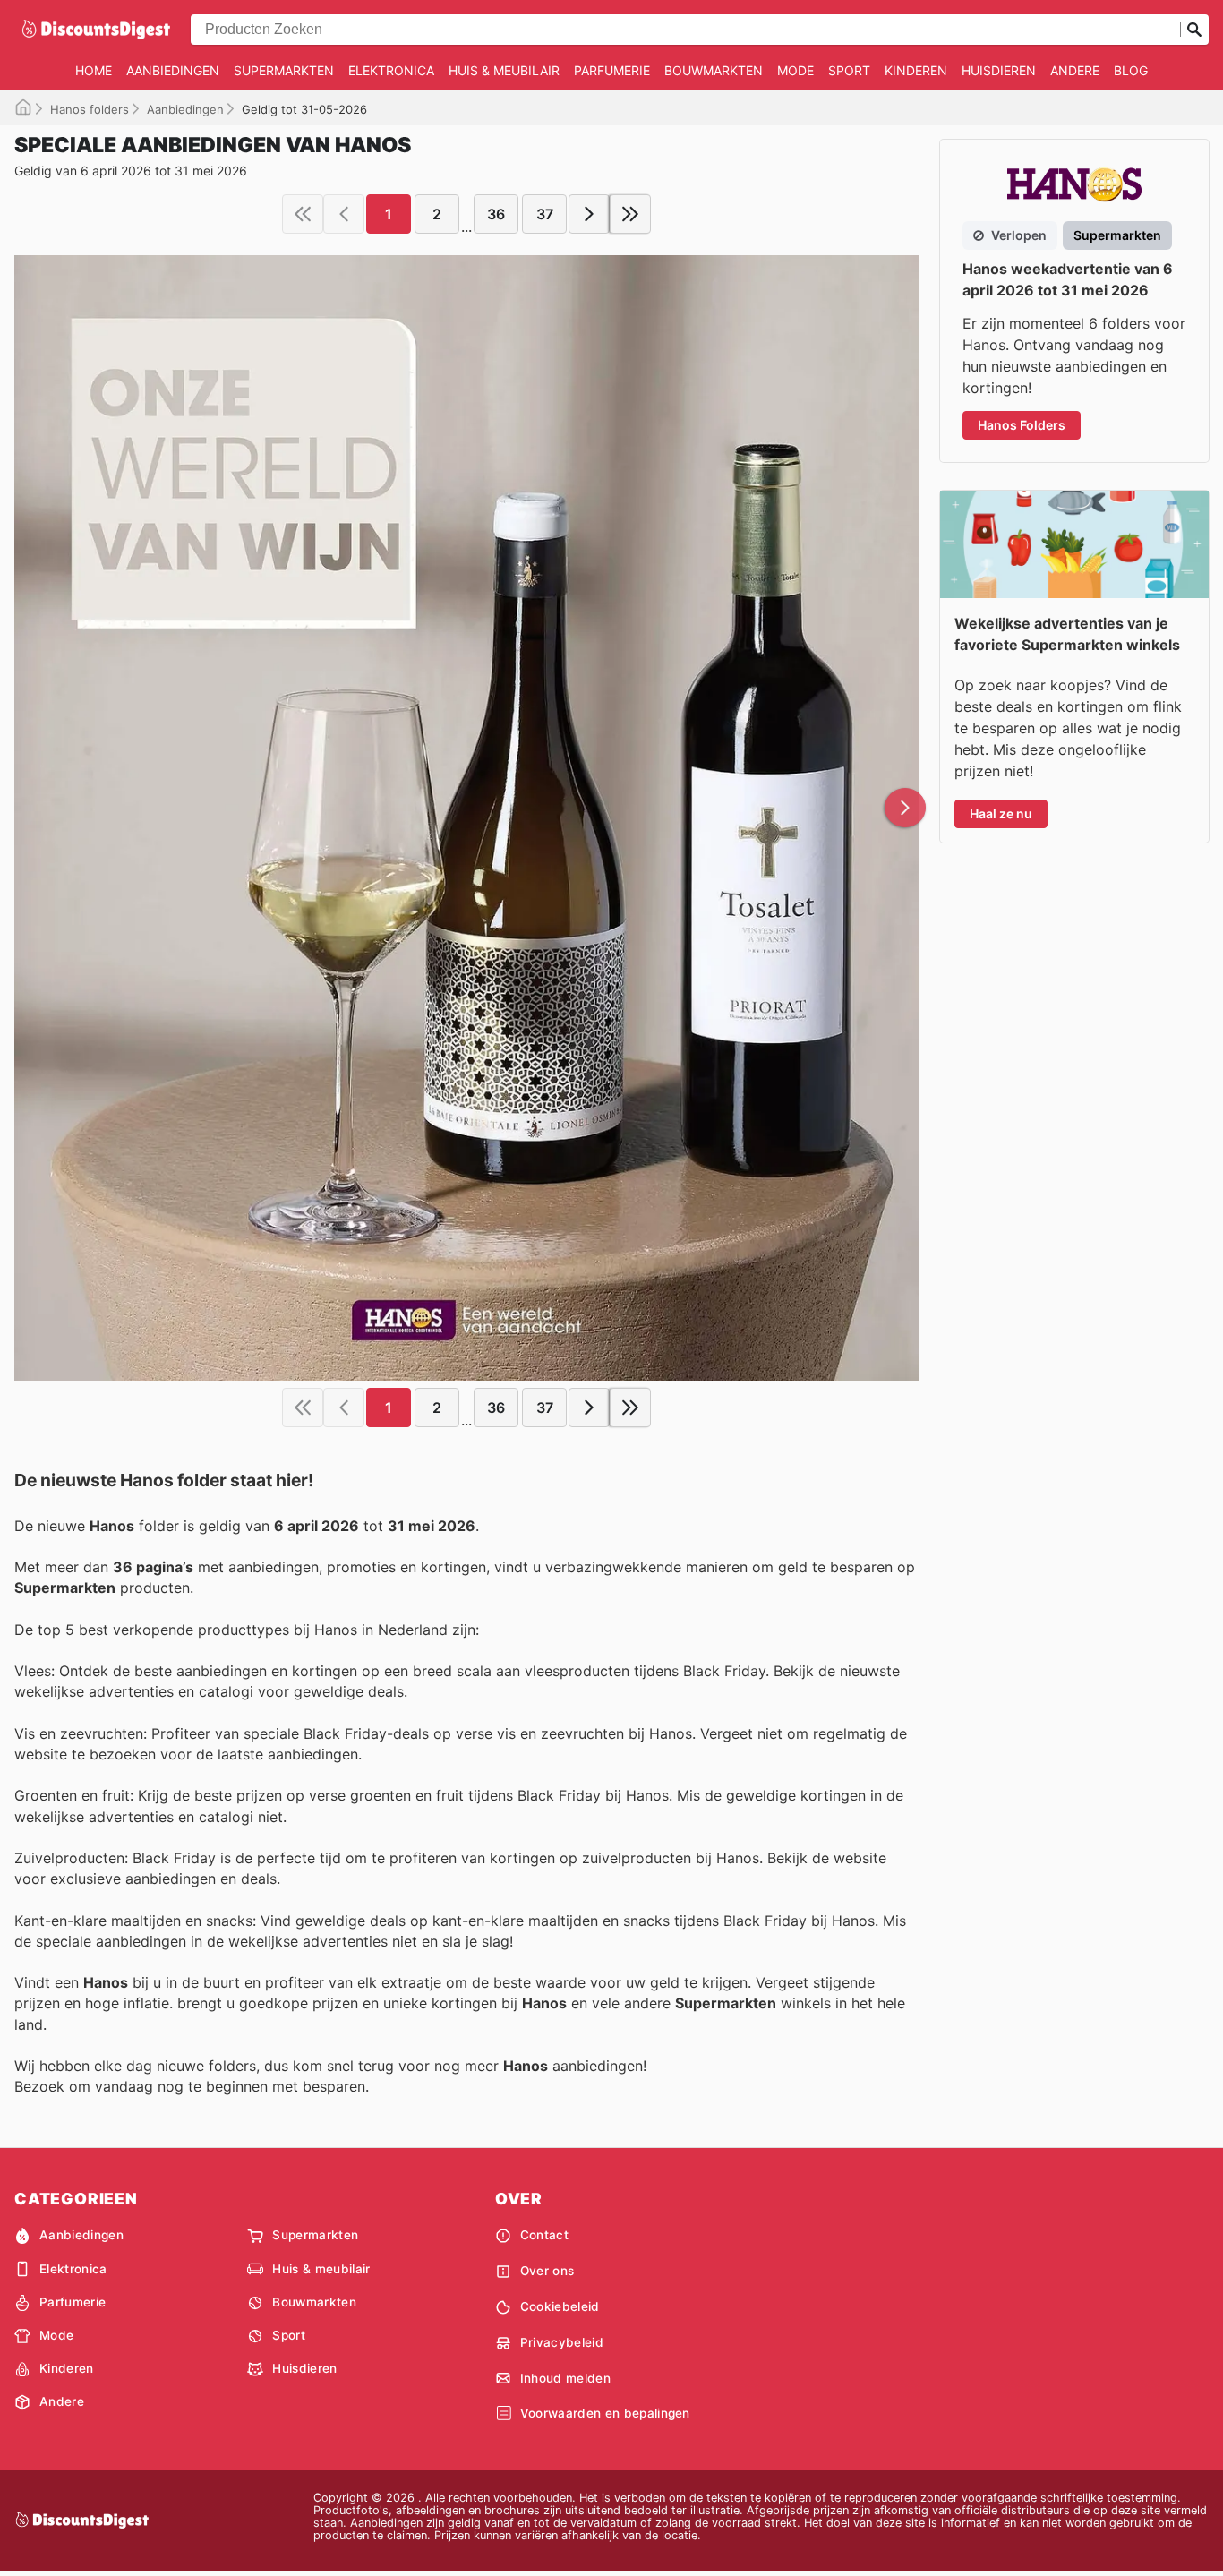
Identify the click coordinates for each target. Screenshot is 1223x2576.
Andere (1075, 70)
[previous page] (344, 214)
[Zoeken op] (1194, 30)
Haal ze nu (1001, 813)
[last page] (630, 214)
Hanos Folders (1022, 425)
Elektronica (391, 70)
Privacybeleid (562, 2342)
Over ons (547, 2271)
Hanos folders (90, 109)
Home (94, 70)
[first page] (303, 214)
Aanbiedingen (173, 70)
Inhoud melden (565, 2378)
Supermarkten (284, 70)
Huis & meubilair (504, 70)
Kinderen (916, 70)
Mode (795, 70)
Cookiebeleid (560, 2306)
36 (496, 214)
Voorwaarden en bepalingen (605, 2413)
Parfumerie (612, 70)
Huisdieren (999, 70)
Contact (544, 2235)
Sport (849, 70)
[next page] (589, 214)
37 (545, 214)
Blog (1131, 70)
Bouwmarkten (714, 70)
